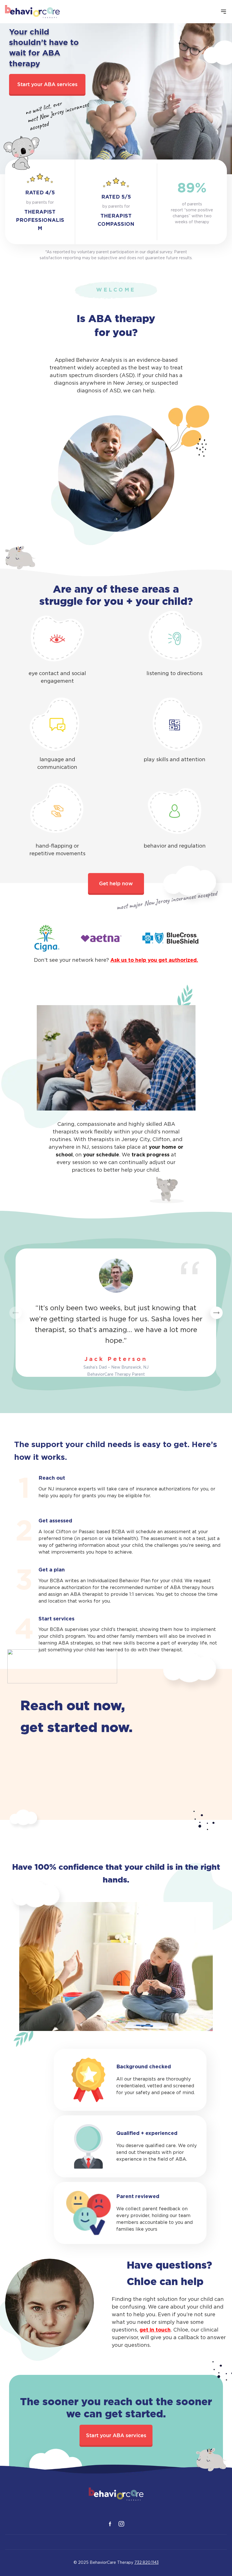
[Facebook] (110, 2524)
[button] (216, 1313)
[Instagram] (121, 2524)
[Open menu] (224, 12)
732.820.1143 (147, 2563)
